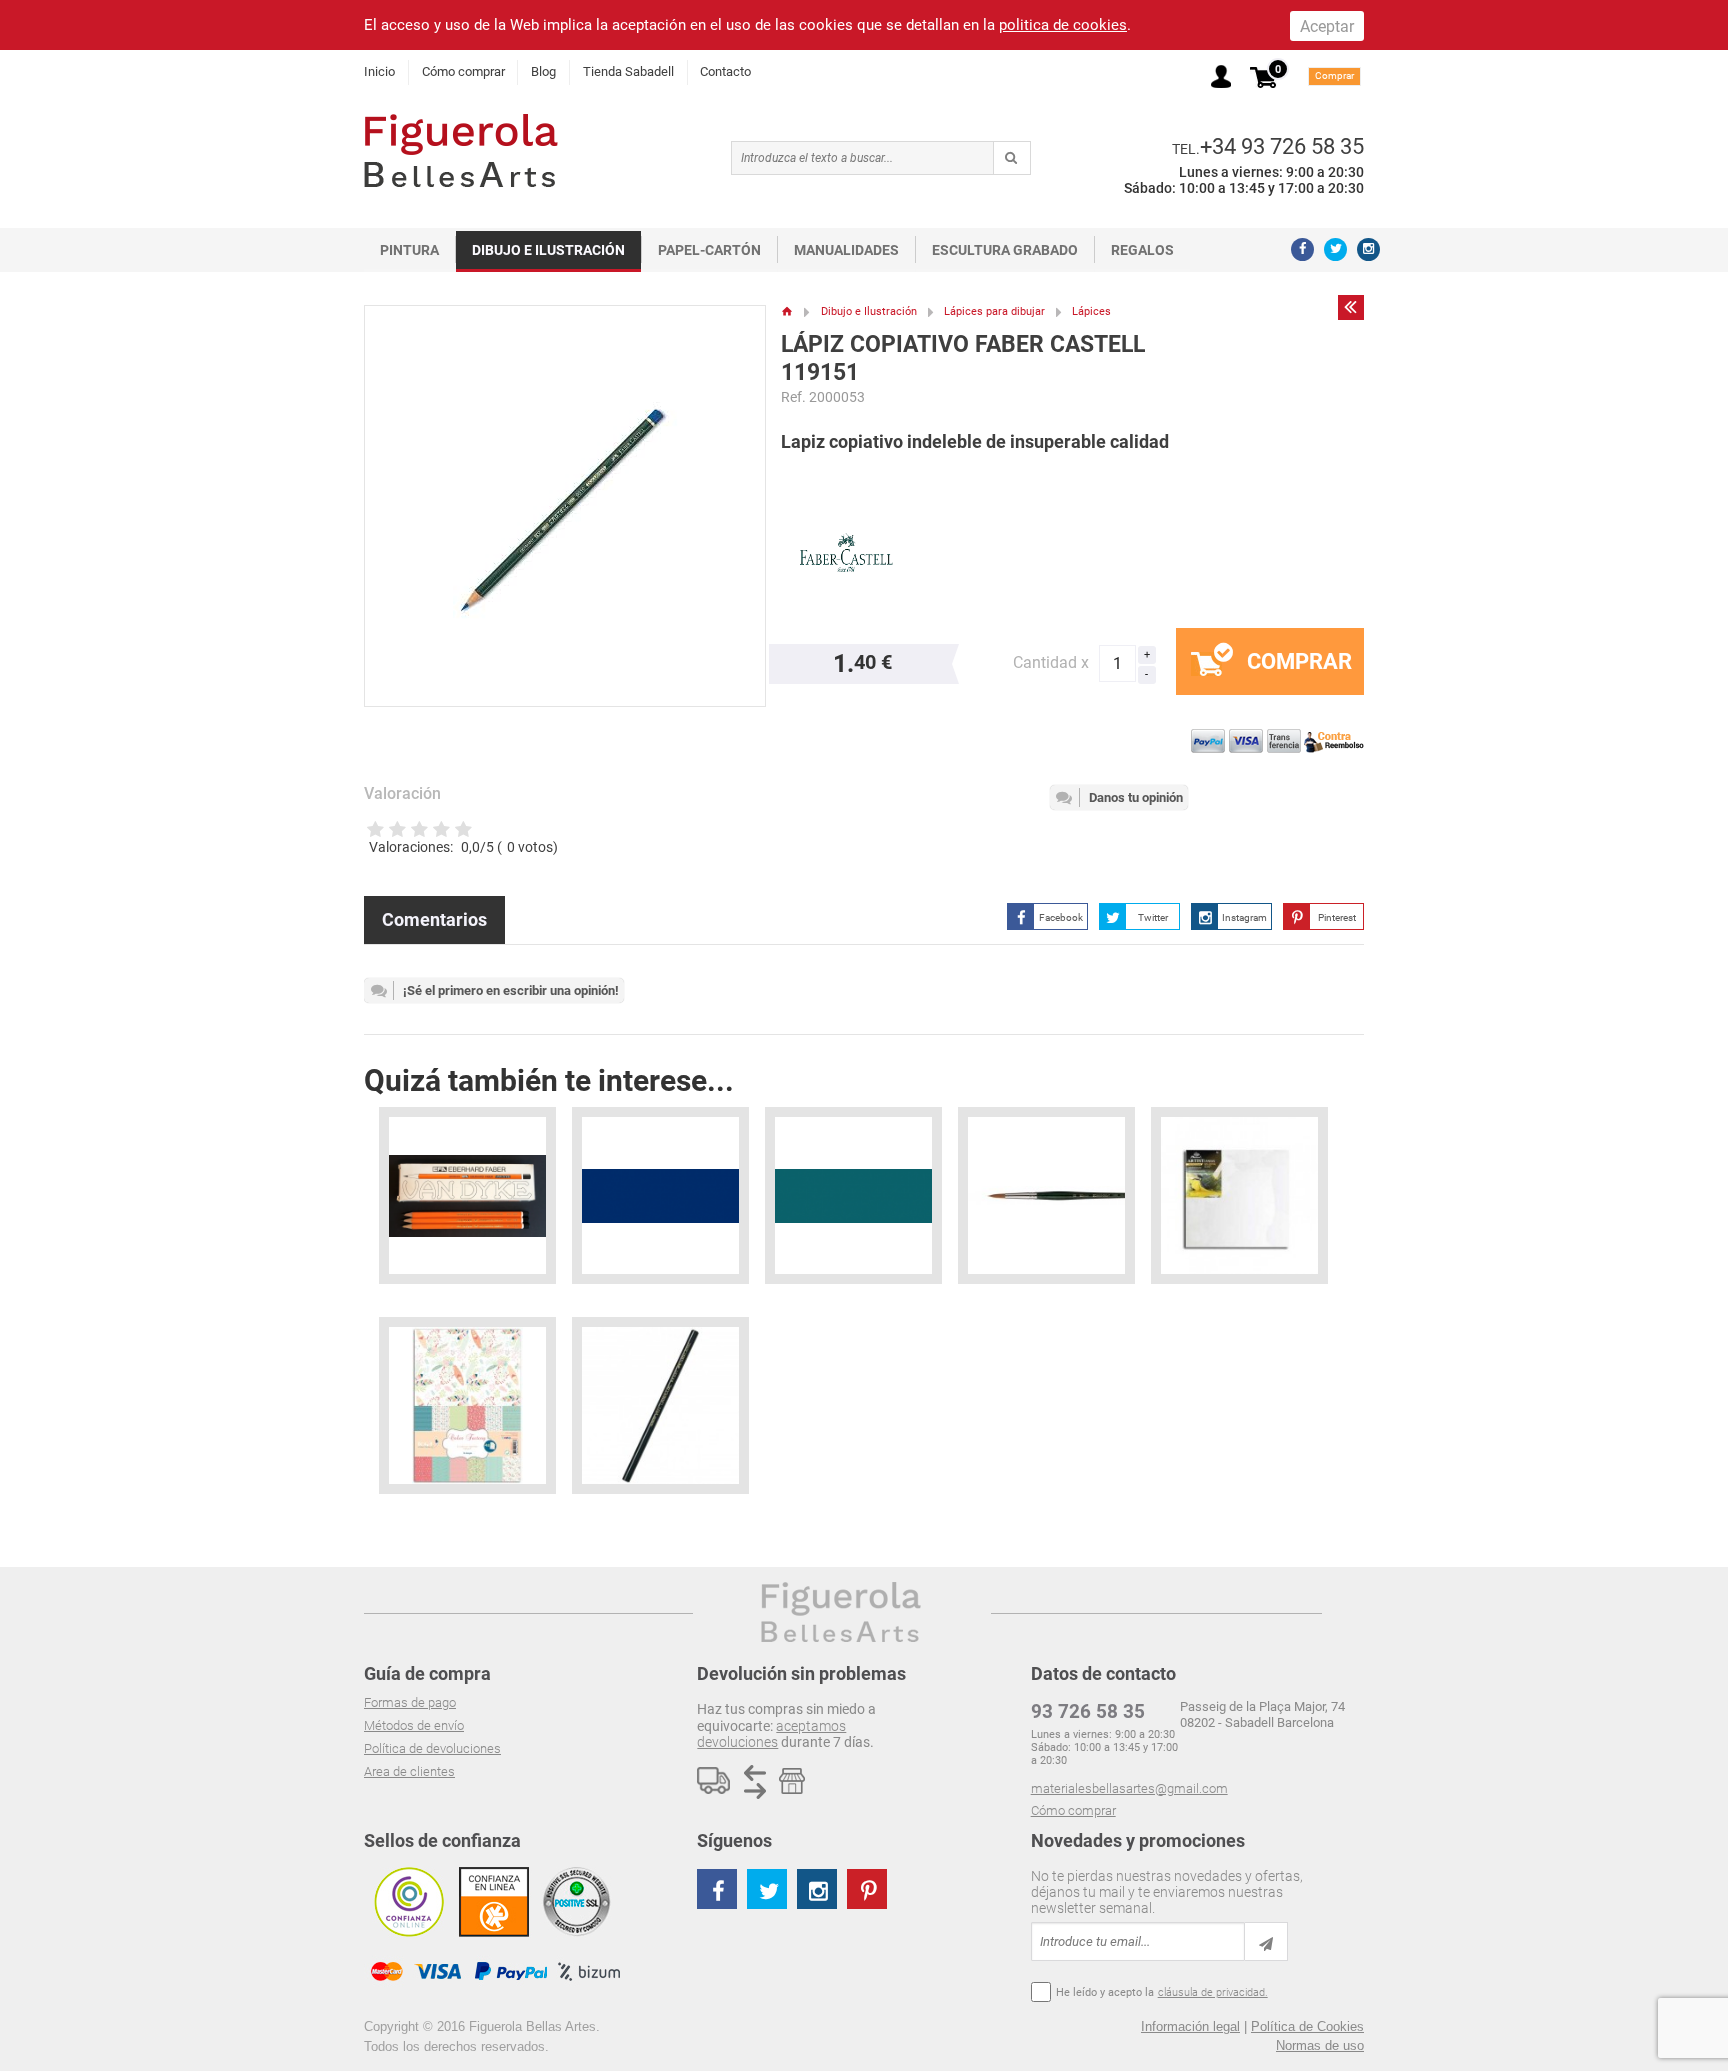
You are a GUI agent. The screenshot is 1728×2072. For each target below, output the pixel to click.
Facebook (1061, 917)
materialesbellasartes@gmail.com (1129, 1788)
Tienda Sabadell (628, 71)
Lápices (1091, 311)
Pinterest (1337, 917)
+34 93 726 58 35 (1282, 146)
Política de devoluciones (432, 1748)
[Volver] (1351, 307)
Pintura (409, 250)
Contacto (725, 71)
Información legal (1190, 2026)
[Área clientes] (1221, 76)
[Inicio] (787, 311)
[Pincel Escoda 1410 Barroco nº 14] (1046, 1195)
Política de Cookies (1307, 2026)
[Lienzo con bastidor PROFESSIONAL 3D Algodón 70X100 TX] (1239, 1195)
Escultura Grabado (1005, 250)
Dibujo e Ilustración (548, 250)
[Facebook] (1302, 249)
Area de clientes (409, 1771)
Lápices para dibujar (994, 311)
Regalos (1142, 250)
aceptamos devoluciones (771, 1734)
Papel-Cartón (709, 250)
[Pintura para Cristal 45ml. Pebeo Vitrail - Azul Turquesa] (853, 1195)
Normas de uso (1320, 2045)
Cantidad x (1051, 662)
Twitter (1153, 917)
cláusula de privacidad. (1213, 1992)
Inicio (379, 71)
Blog (543, 71)
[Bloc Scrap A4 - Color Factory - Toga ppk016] (467, 1405)
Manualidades (846, 250)
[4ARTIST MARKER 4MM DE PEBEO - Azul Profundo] (660, 1195)
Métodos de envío (414, 1725)
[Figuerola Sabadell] (461, 150)
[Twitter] (1335, 249)
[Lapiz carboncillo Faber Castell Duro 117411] (660, 1405)
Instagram (1244, 917)
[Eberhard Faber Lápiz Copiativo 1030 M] (467, 1195)
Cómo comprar (463, 71)
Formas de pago (410, 1702)
